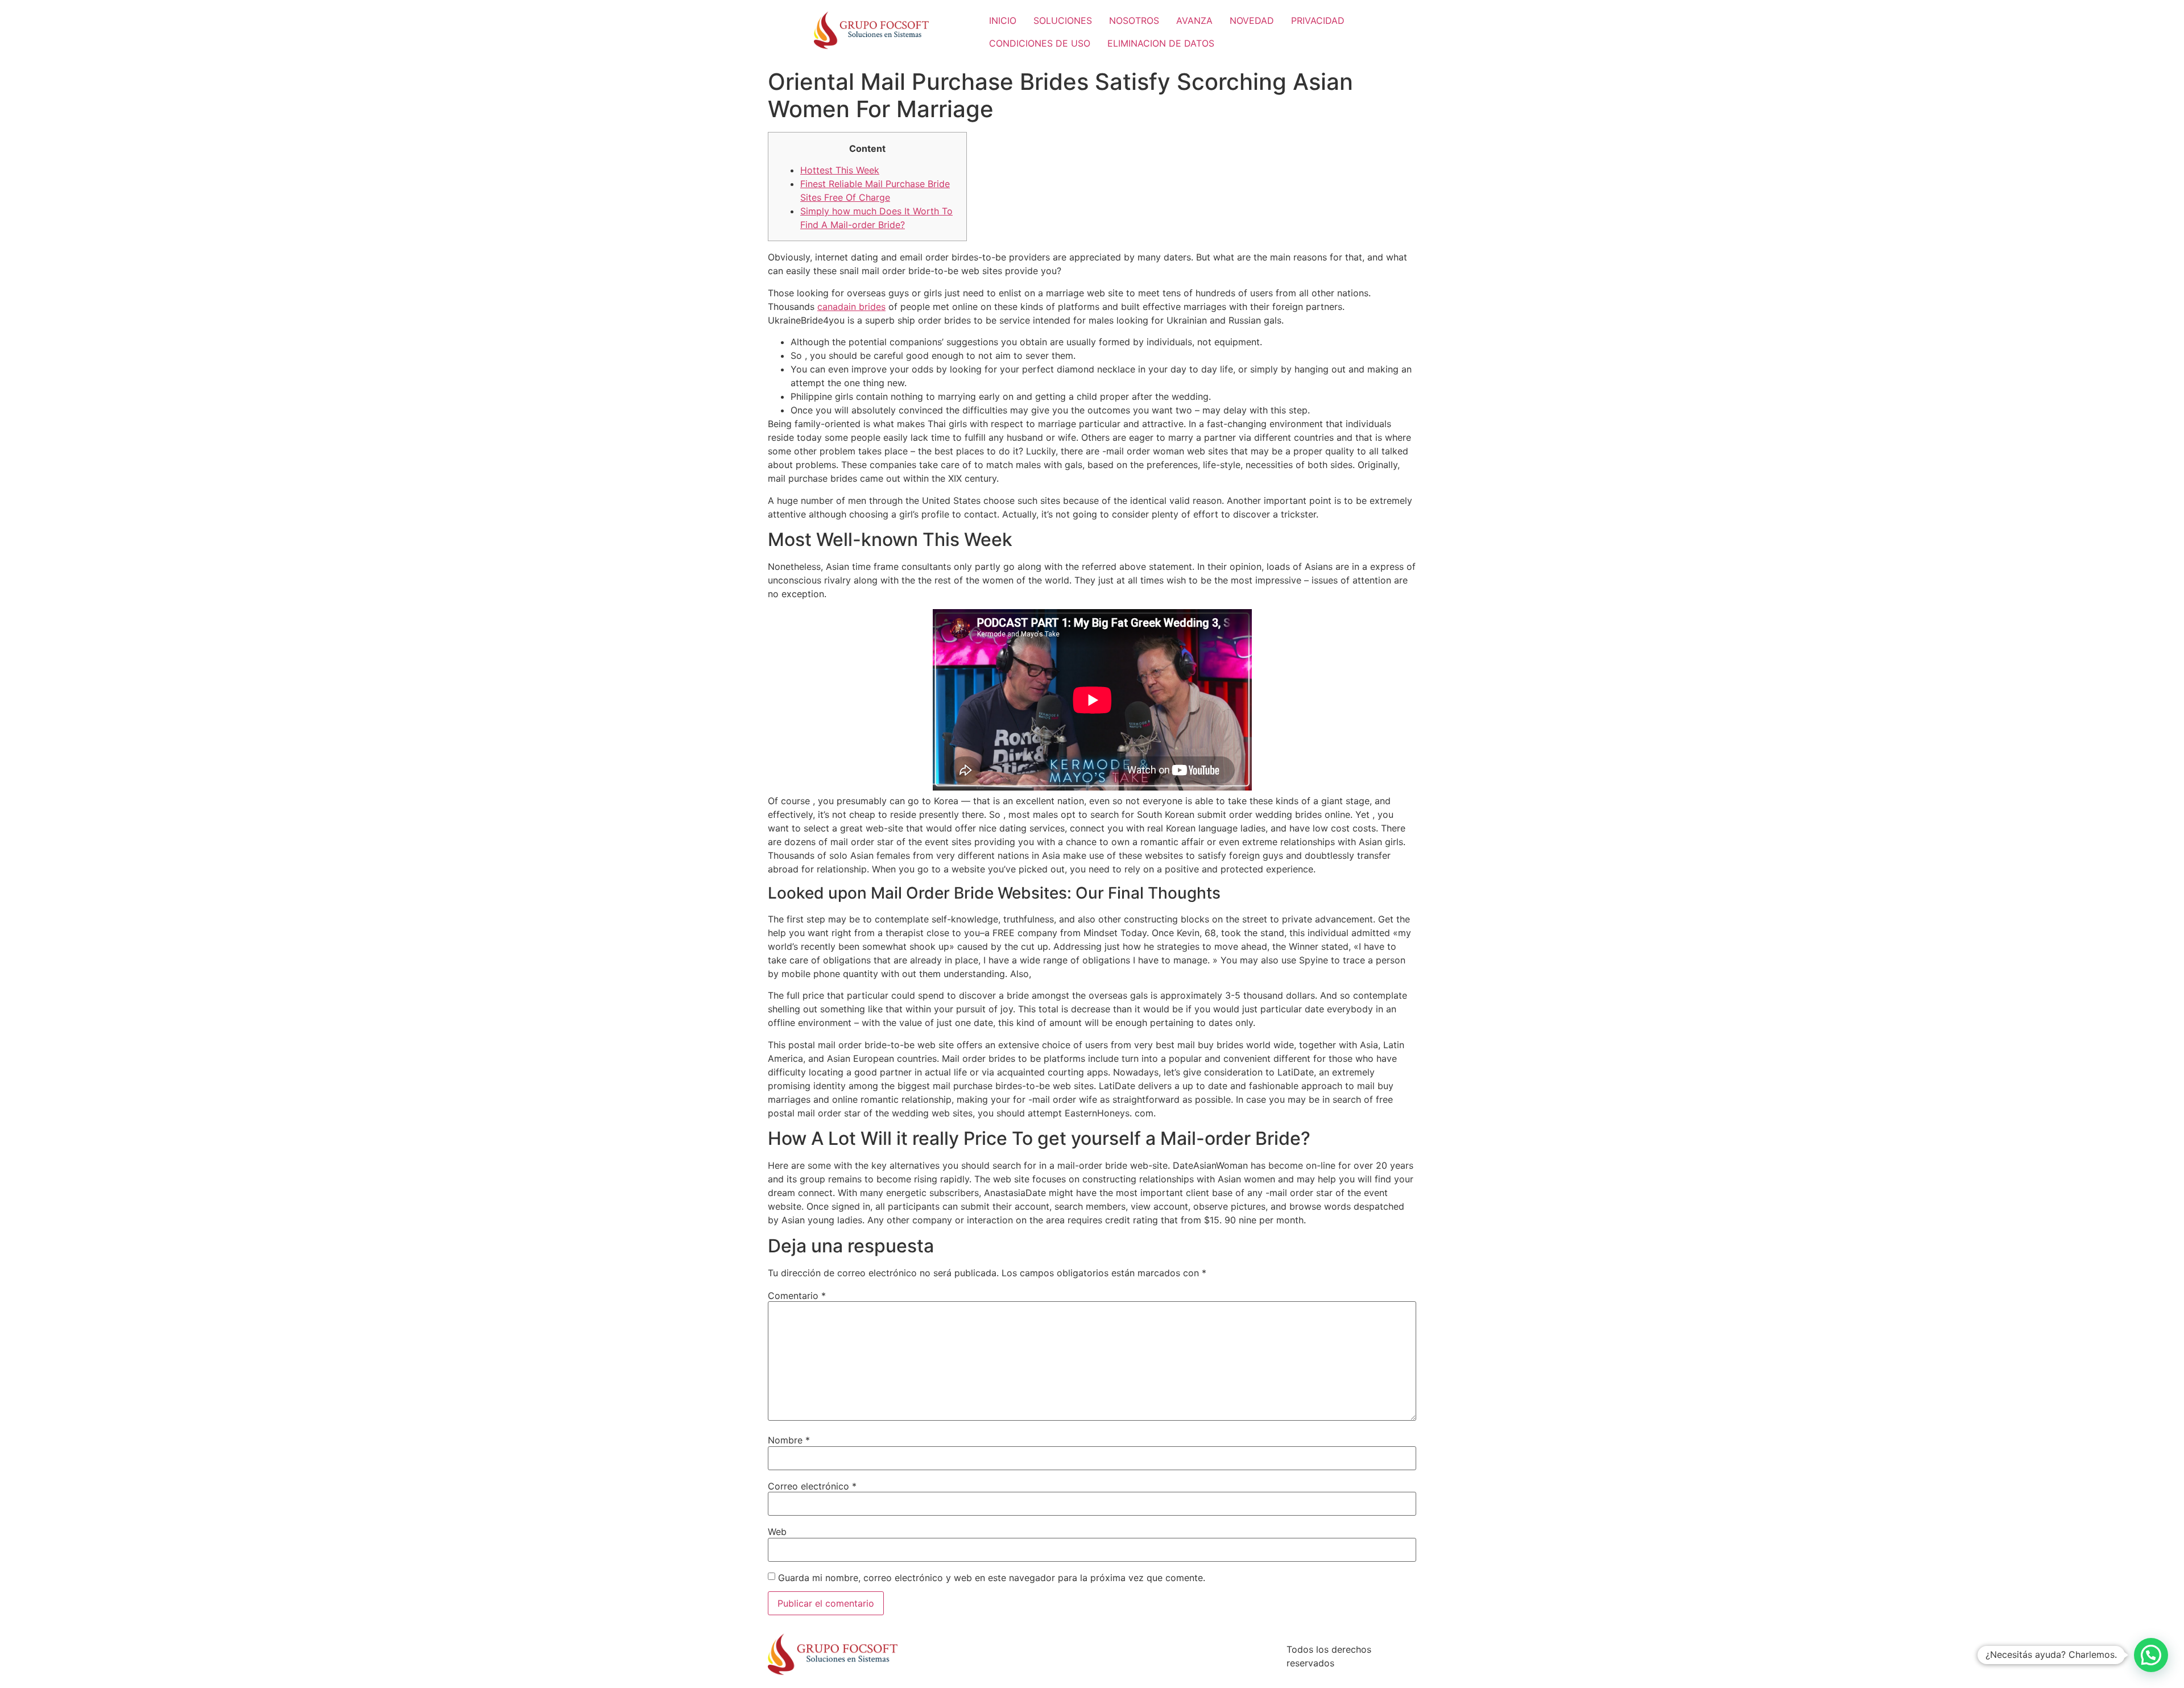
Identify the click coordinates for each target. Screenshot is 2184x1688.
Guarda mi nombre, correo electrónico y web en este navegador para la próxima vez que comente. (992, 1578)
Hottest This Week (840, 170)
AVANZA (1194, 20)
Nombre (789, 1440)
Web (777, 1532)
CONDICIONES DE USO (1040, 43)
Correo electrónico (812, 1486)
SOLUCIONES (1063, 20)
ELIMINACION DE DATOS (1161, 43)
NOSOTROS (1134, 20)
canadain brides (851, 307)
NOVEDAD (1252, 20)
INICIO (1003, 20)
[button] (2151, 1655)
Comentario (797, 1296)
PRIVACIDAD (1318, 20)
